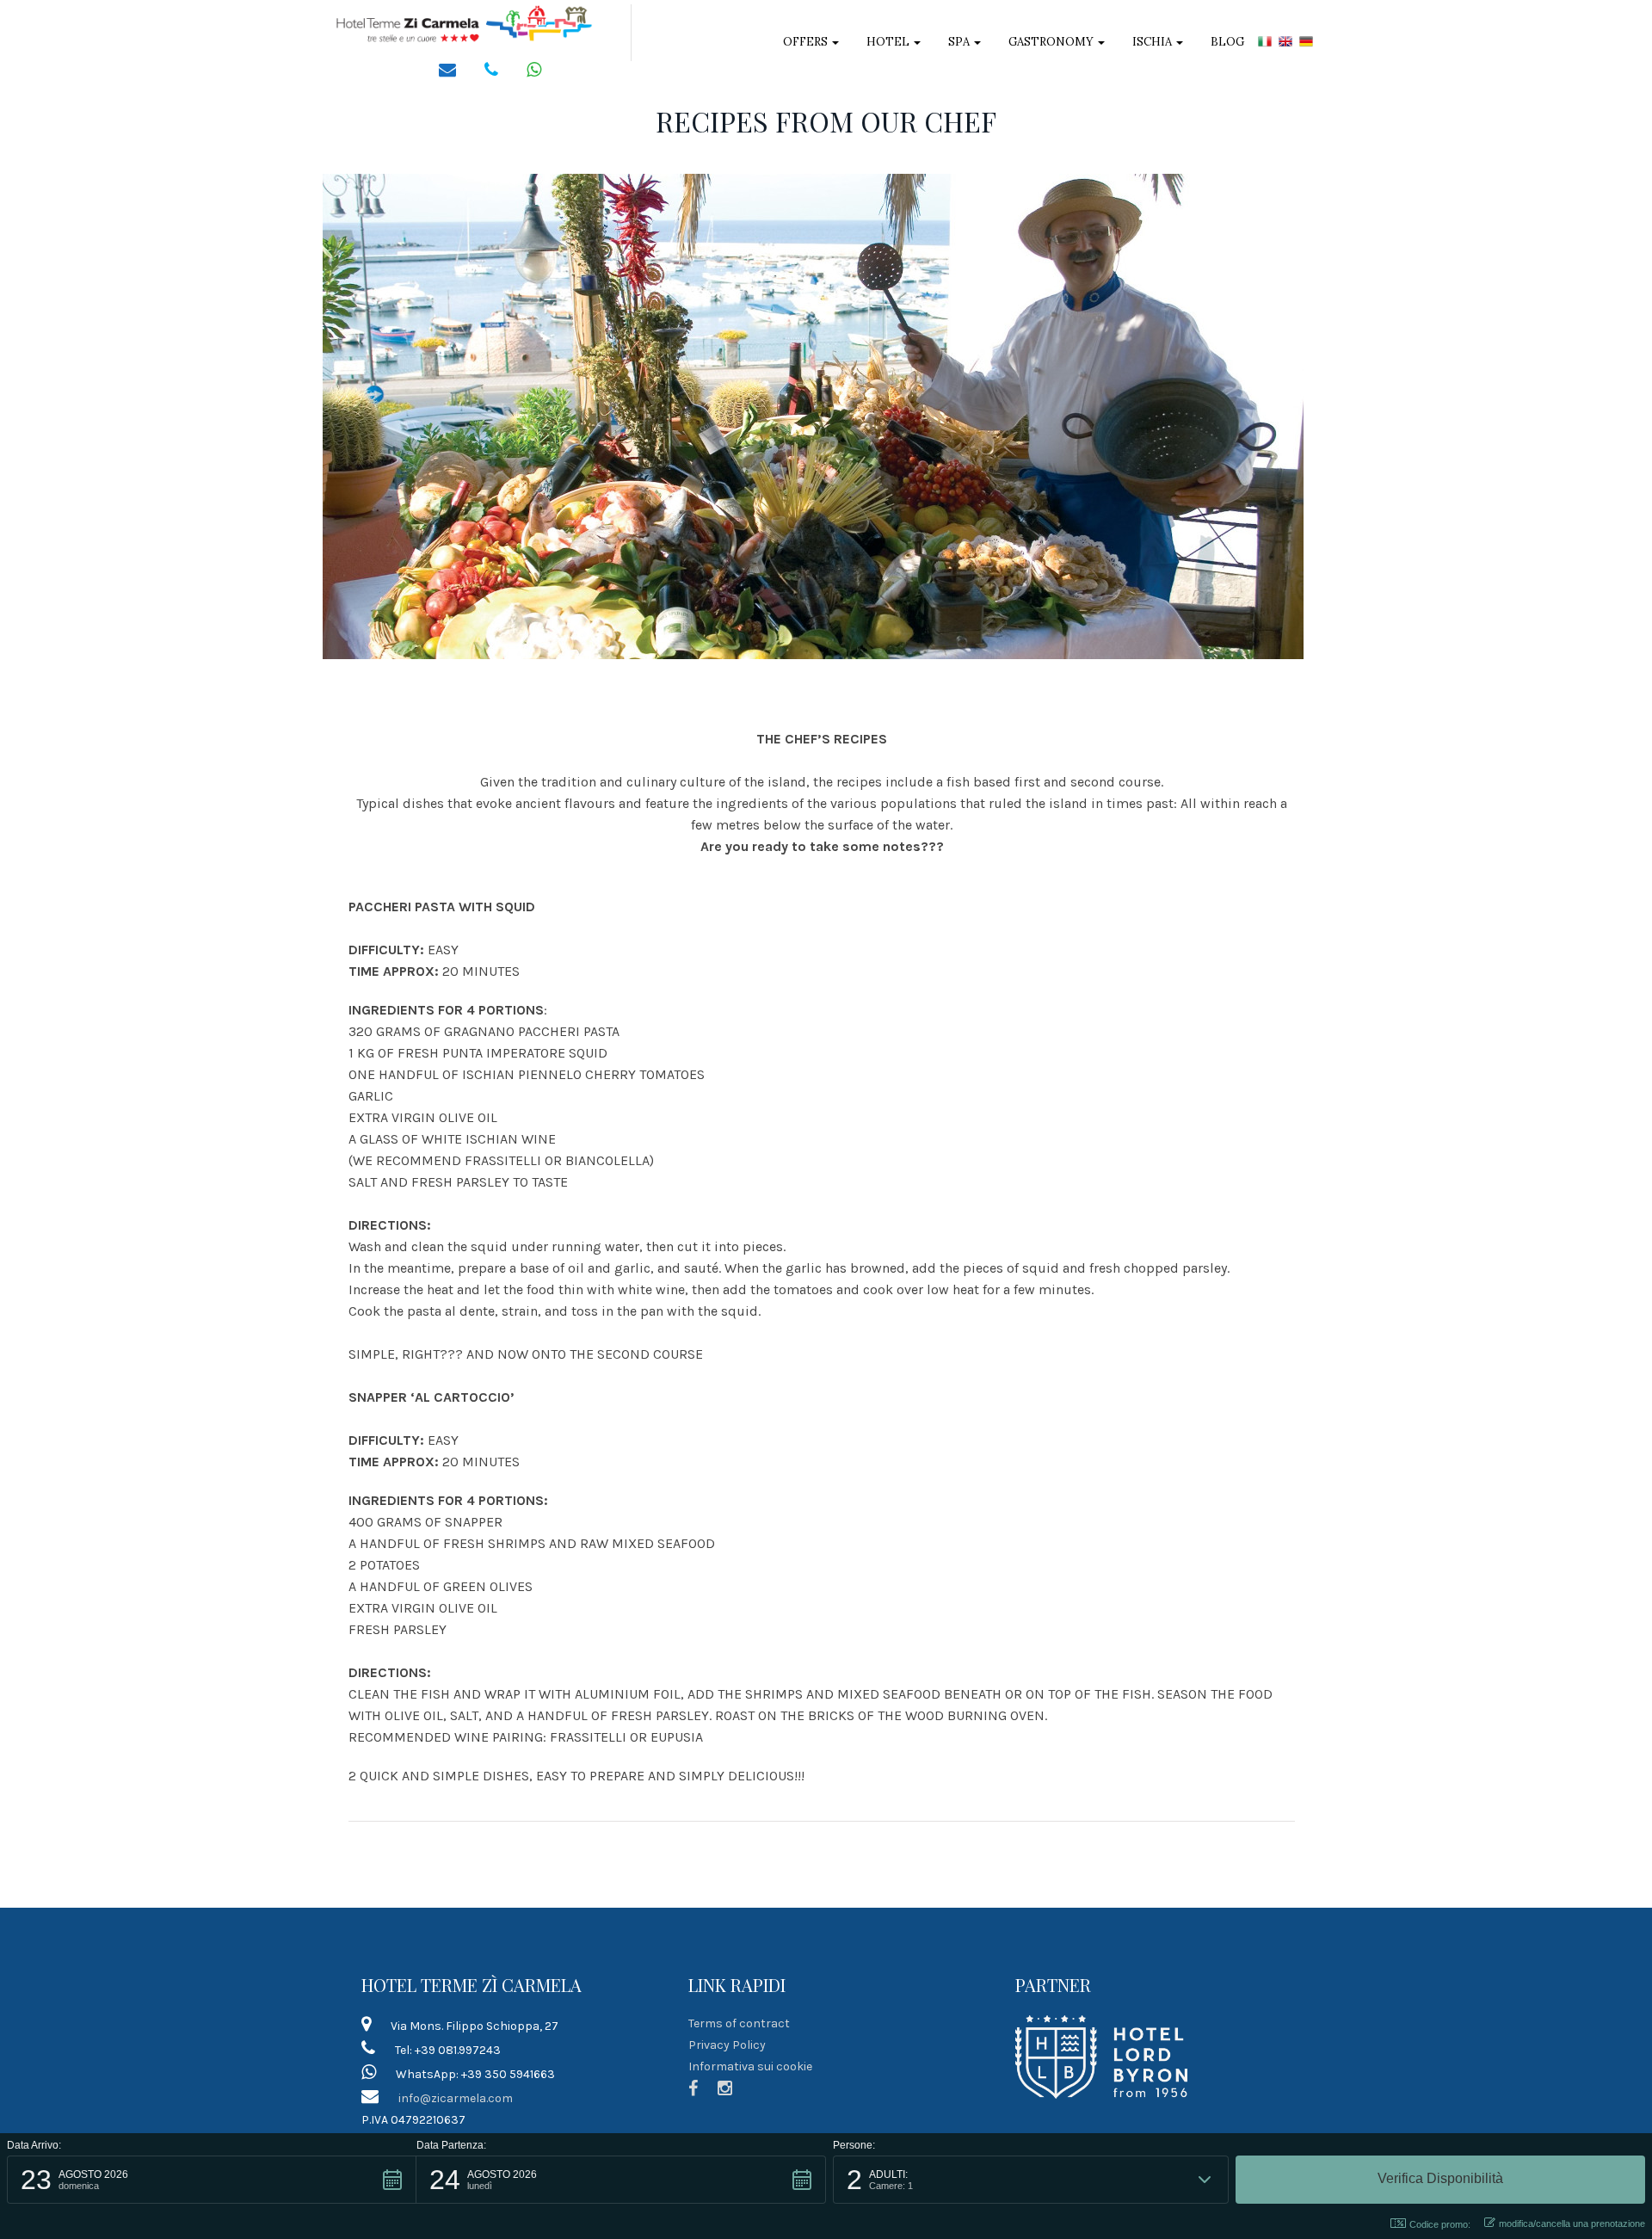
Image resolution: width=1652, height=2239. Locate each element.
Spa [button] (960, 42)
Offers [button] (807, 42)
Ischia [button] (1153, 42)
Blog (1227, 42)
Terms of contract (739, 2023)
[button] (212, 2180)
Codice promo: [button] (1440, 2224)
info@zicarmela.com (456, 2098)
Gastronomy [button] (1052, 42)
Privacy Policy (727, 2045)
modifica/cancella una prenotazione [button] (1572, 2224)
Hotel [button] (889, 42)
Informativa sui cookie (750, 2066)
